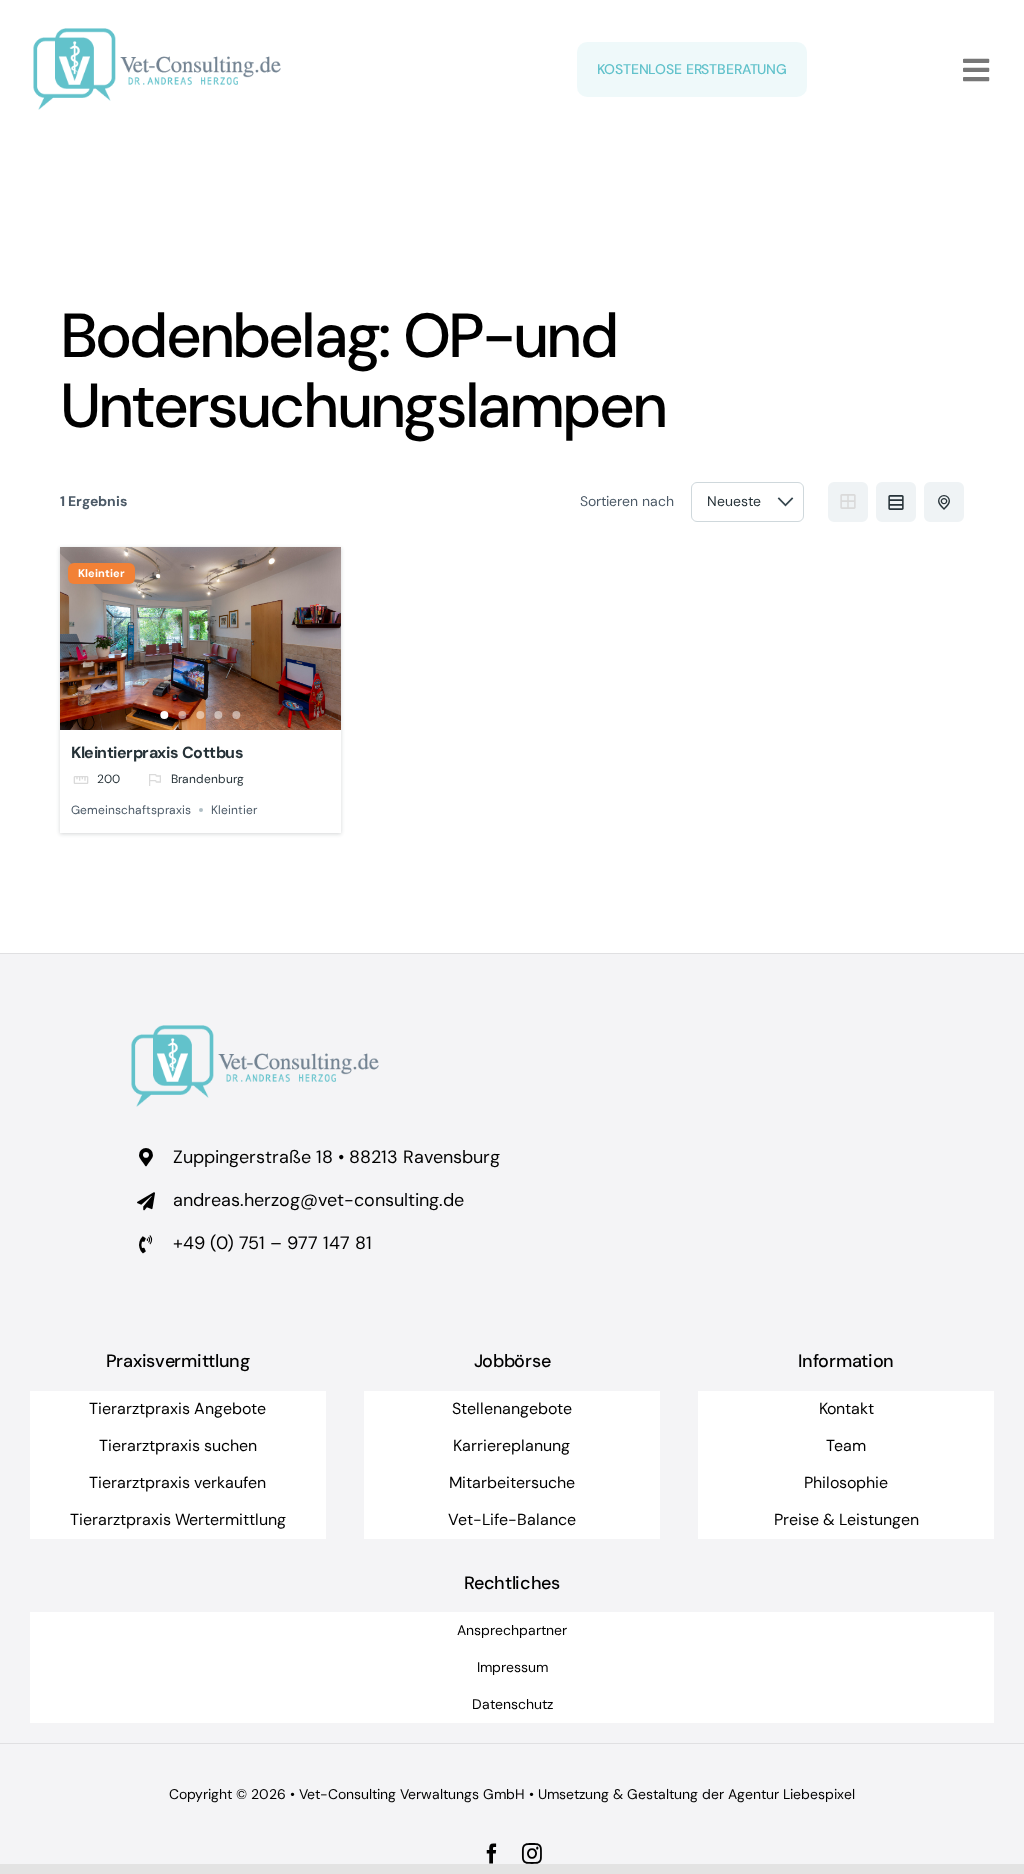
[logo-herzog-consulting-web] (157, 37)
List (896, 502)
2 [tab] (183, 715)
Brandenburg (207, 780)
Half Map (944, 502)
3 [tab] (201, 715)
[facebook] (492, 1854)
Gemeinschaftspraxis (131, 810)
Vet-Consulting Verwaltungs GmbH (412, 1794)
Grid (848, 502)
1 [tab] (165, 715)
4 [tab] (219, 715)
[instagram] (532, 1854)
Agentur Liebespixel (791, 1794)
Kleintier (101, 573)
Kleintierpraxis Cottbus (157, 752)
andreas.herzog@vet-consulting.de (318, 1200)
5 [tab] (237, 715)
